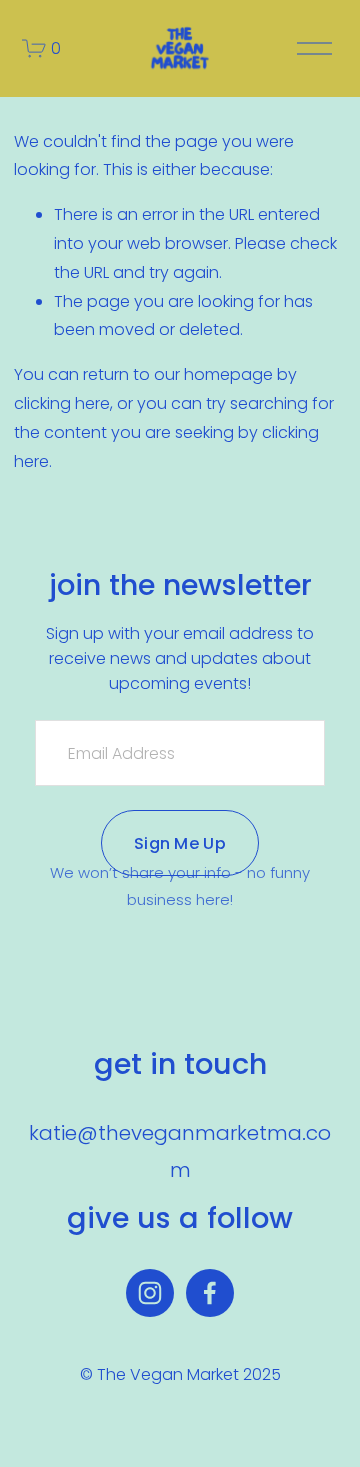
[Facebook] (210, 1293)
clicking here (62, 403)
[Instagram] (150, 1293)
